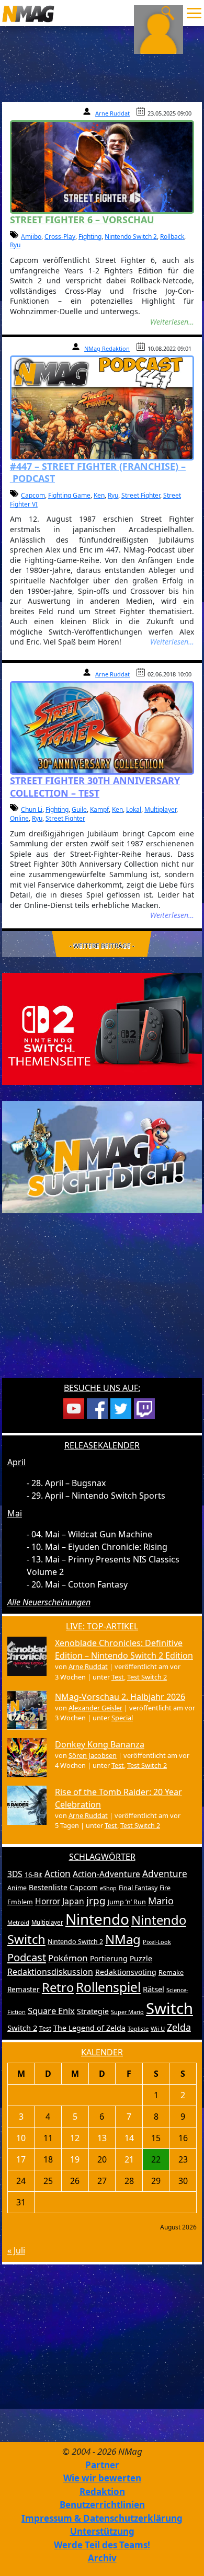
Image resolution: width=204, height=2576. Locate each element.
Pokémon (68, 1958)
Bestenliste (48, 1887)
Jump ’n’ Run (127, 1902)
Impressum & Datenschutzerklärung (102, 2518)
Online (19, 818)
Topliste (138, 2028)
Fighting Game (69, 495)
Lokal (134, 809)
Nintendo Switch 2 (131, 237)
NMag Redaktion (107, 348)
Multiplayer (160, 809)
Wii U (158, 2028)
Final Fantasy (138, 1888)
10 (21, 2138)
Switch (169, 2008)
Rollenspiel (108, 1987)
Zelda (179, 2027)
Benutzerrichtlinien (102, 2505)
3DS (15, 1874)
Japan (73, 1901)
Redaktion (102, 2492)
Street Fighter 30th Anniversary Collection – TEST (95, 786)
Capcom (33, 495)
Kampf (99, 809)
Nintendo (97, 1919)
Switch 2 (22, 2028)
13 (102, 2138)
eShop (108, 1888)
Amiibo (31, 237)
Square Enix (51, 2011)
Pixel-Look (157, 1942)
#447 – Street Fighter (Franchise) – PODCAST (98, 472)
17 (21, 2159)
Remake (171, 1973)
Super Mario (127, 2012)
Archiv (102, 2558)
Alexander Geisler (95, 1708)
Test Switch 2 (147, 1677)
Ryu (15, 245)
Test (118, 1677)
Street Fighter (141, 495)
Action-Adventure (106, 1874)
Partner (102, 2465)
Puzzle (141, 1958)
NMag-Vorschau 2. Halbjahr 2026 (120, 1697)
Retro (58, 1987)
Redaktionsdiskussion (50, 1972)
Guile (79, 809)
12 (75, 2138)
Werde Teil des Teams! (102, 2545)
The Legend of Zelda (89, 2028)
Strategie (93, 2011)
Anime (17, 1888)
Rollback (172, 237)
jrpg (96, 1901)
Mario (161, 1901)
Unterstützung (102, 2531)
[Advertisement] (102, 1302)
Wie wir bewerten (102, 2478)
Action (58, 1874)
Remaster (24, 1989)
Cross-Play (60, 237)
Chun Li (32, 809)
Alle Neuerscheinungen (49, 1602)
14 (129, 2138)
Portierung (109, 1958)
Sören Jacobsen (93, 1755)
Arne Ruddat (112, 113)
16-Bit (33, 1874)
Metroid (18, 1922)
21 (129, 2159)
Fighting (90, 237)
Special (122, 1718)
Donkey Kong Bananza (100, 1744)
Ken (99, 495)
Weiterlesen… (172, 322)
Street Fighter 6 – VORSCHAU (82, 220)
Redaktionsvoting (126, 1972)
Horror (48, 1901)
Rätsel (154, 1989)
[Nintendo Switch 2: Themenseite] (102, 1028)
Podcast (27, 1957)
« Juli (16, 2250)
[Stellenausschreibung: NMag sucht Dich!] (102, 1156)
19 (75, 2159)
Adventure (165, 1874)
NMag (123, 1939)
